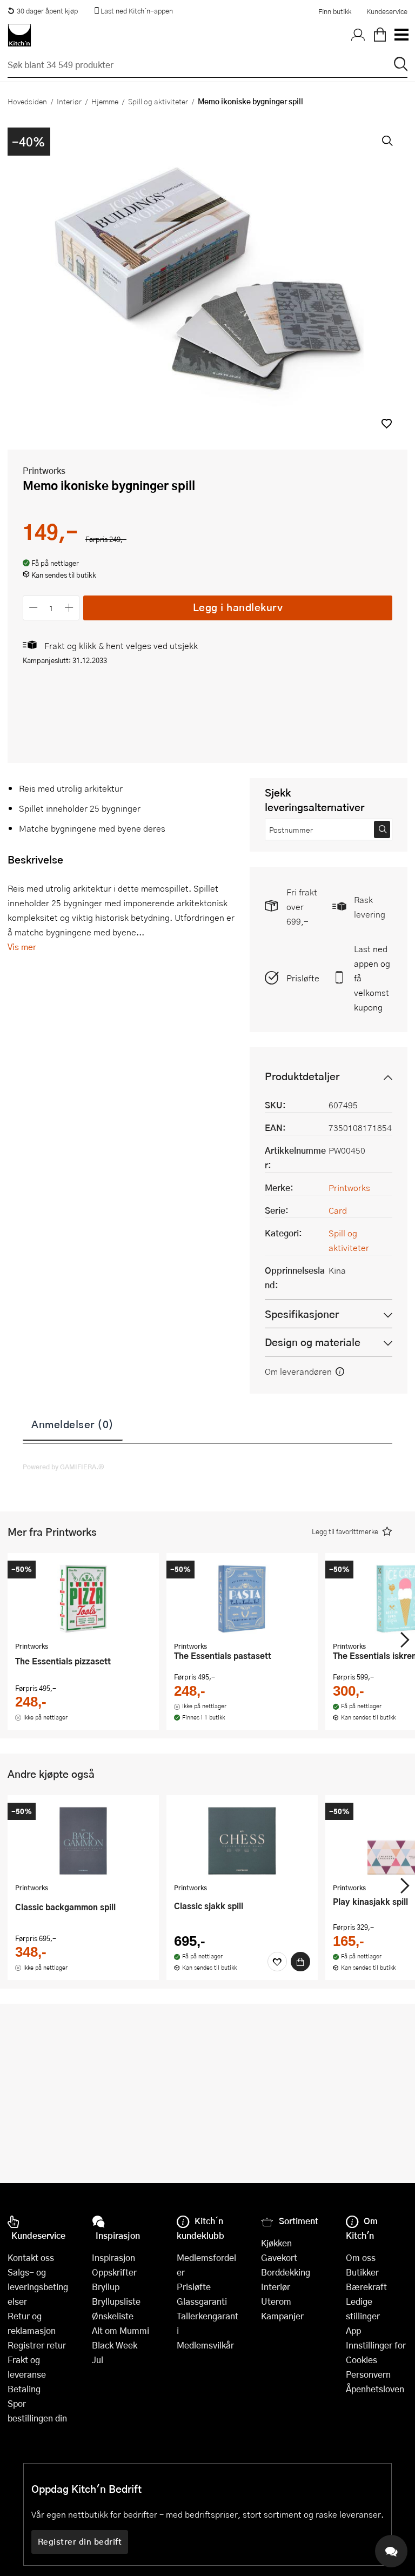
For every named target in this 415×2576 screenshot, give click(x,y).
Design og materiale (313, 1342)
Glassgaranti (202, 2301)
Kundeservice (387, 11)
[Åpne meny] (401, 35)
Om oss (361, 2257)
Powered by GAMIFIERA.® (63, 1467)
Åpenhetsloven (375, 2389)
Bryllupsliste (116, 2301)
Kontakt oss (31, 2257)
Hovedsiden (27, 101)
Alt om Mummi (121, 2330)
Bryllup (106, 2287)
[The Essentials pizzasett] (83, 1598)
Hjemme (105, 101)
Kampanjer (282, 2316)
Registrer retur (37, 2345)
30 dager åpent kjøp (47, 11)
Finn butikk (335, 11)
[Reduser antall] (33, 608)
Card (338, 1210)
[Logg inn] (358, 35)
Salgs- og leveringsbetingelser (38, 2287)
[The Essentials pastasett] (242, 1598)
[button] (387, 423)
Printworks (44, 470)
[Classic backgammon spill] (83, 1841)
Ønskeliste (113, 2316)
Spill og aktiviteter (158, 101)
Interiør (69, 101)
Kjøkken (276, 2243)
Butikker (362, 2272)
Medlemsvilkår (205, 2345)
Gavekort (279, 2257)
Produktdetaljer (302, 1076)
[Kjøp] (300, 1962)
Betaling (24, 2389)
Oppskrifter (114, 2272)
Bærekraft (366, 2287)
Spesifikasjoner (302, 1314)
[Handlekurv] (380, 35)
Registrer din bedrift (80, 2541)
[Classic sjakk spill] (242, 1841)
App (353, 2330)
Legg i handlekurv (238, 607)
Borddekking (286, 2272)
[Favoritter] (277, 1962)
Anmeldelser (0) (73, 1424)
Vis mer (22, 946)
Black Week (115, 2345)
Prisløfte (303, 978)
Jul (98, 2360)
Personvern (368, 2374)
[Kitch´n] (19, 35)
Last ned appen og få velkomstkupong (372, 978)
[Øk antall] (69, 608)
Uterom (276, 2301)
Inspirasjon (113, 2257)
